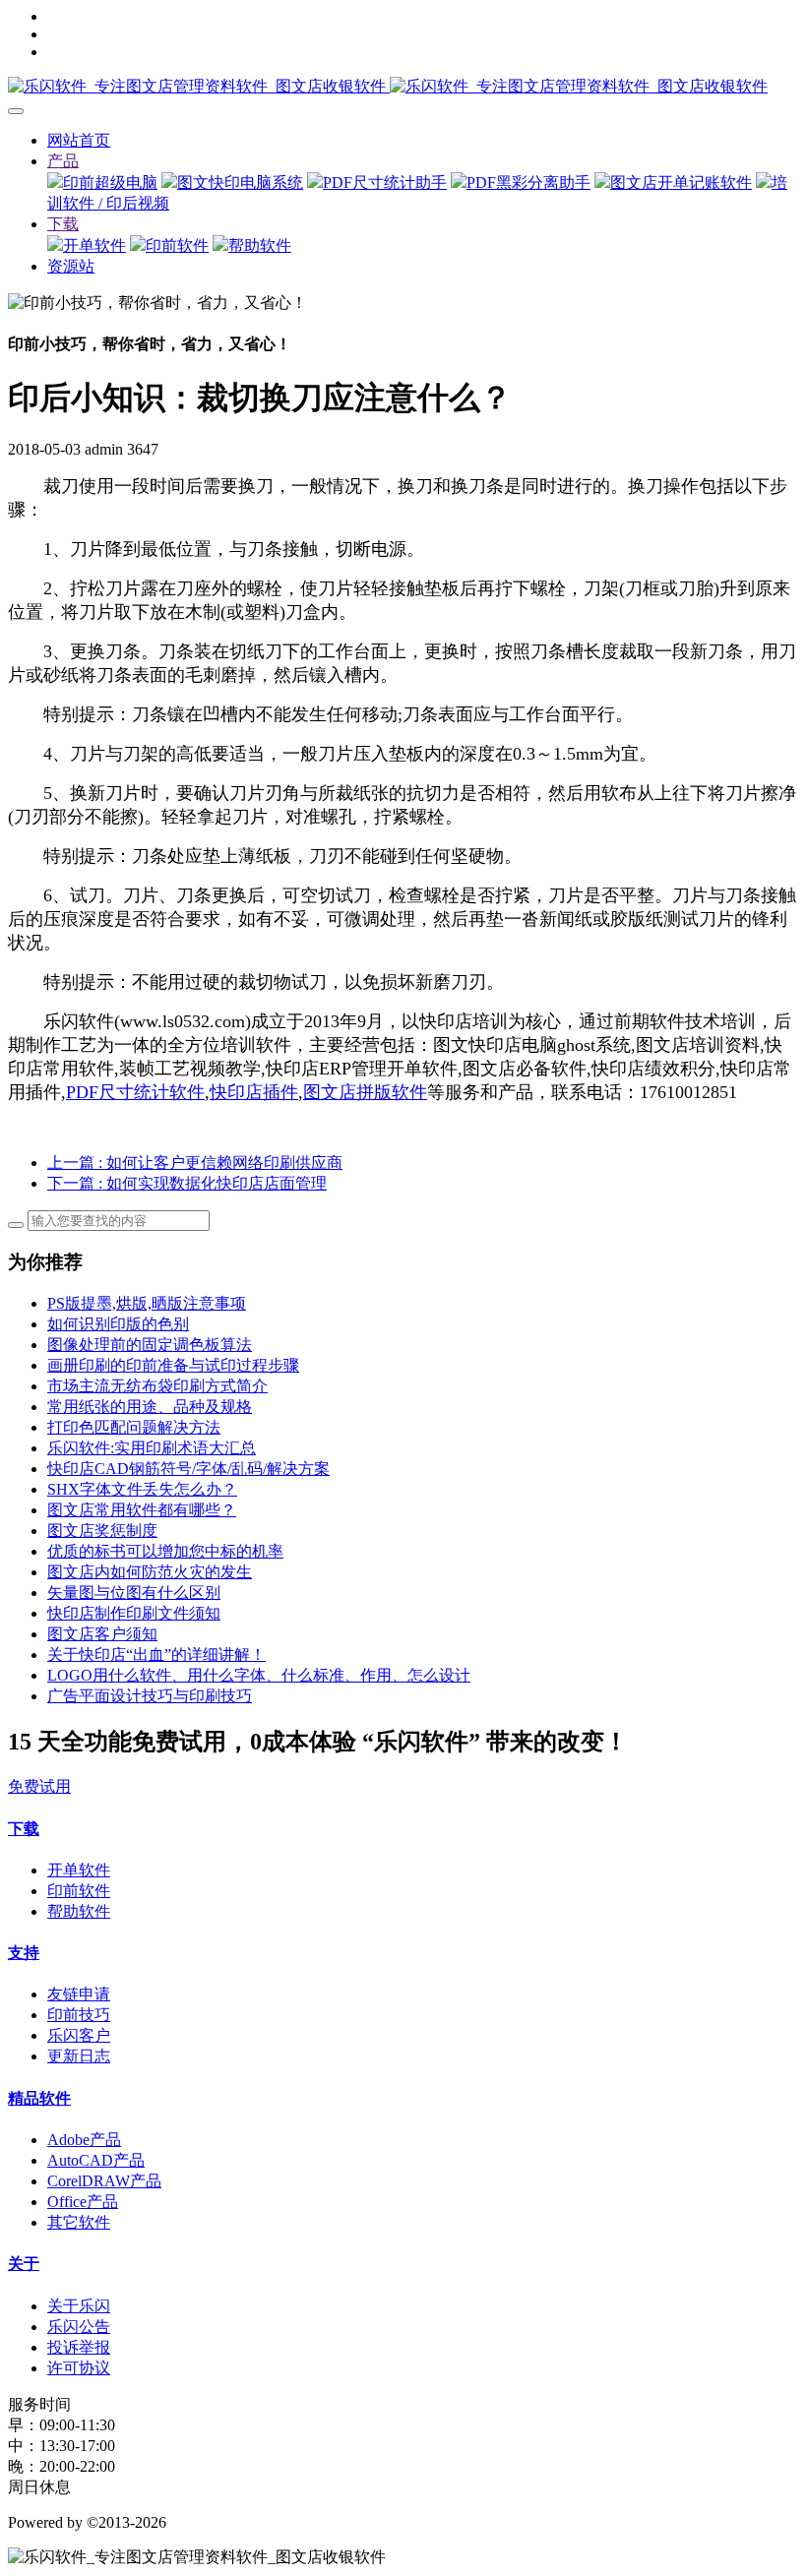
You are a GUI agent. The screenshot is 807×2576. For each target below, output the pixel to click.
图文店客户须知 (102, 1634)
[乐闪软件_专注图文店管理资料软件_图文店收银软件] (403, 87)
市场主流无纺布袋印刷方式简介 (157, 1386)
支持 (24, 1953)
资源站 (71, 266)
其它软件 (79, 2222)
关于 (24, 2264)
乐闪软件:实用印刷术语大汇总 (152, 1448)
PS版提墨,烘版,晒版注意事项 (147, 1303)
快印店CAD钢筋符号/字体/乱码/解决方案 (188, 1469)
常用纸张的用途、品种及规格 (150, 1407)
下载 (63, 224)
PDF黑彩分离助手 (528, 183)
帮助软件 (260, 245)
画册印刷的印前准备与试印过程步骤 (173, 1365)
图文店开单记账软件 (681, 183)
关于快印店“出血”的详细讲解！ (156, 1655)
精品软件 (39, 2098)
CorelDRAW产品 (104, 2181)
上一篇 (195, 1163)
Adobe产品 (84, 2140)
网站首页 (79, 140)
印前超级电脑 (110, 183)
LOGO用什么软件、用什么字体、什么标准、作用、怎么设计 (259, 1675)
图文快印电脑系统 (240, 183)
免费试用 (39, 1786)
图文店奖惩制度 (102, 1531)
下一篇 (187, 1183)
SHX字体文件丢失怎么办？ (142, 1489)
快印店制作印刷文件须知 (134, 1613)
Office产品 (83, 2202)
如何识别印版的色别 (118, 1324)
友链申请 (79, 1994)
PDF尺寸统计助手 (385, 183)
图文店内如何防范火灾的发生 (150, 1572)
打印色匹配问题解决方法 (134, 1427)
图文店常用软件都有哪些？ (142, 1510)
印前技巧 (79, 2015)
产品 (63, 161)
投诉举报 (79, 2347)
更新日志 (79, 2056)
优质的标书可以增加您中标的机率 (165, 1551)
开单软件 (94, 245)
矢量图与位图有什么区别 (134, 1593)
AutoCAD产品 (96, 2160)
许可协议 (79, 2368)
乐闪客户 (79, 2035)
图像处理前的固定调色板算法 (150, 1345)
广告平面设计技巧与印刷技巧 (150, 1696)
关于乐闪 (79, 2306)
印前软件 (177, 245)
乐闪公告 (79, 2327)
